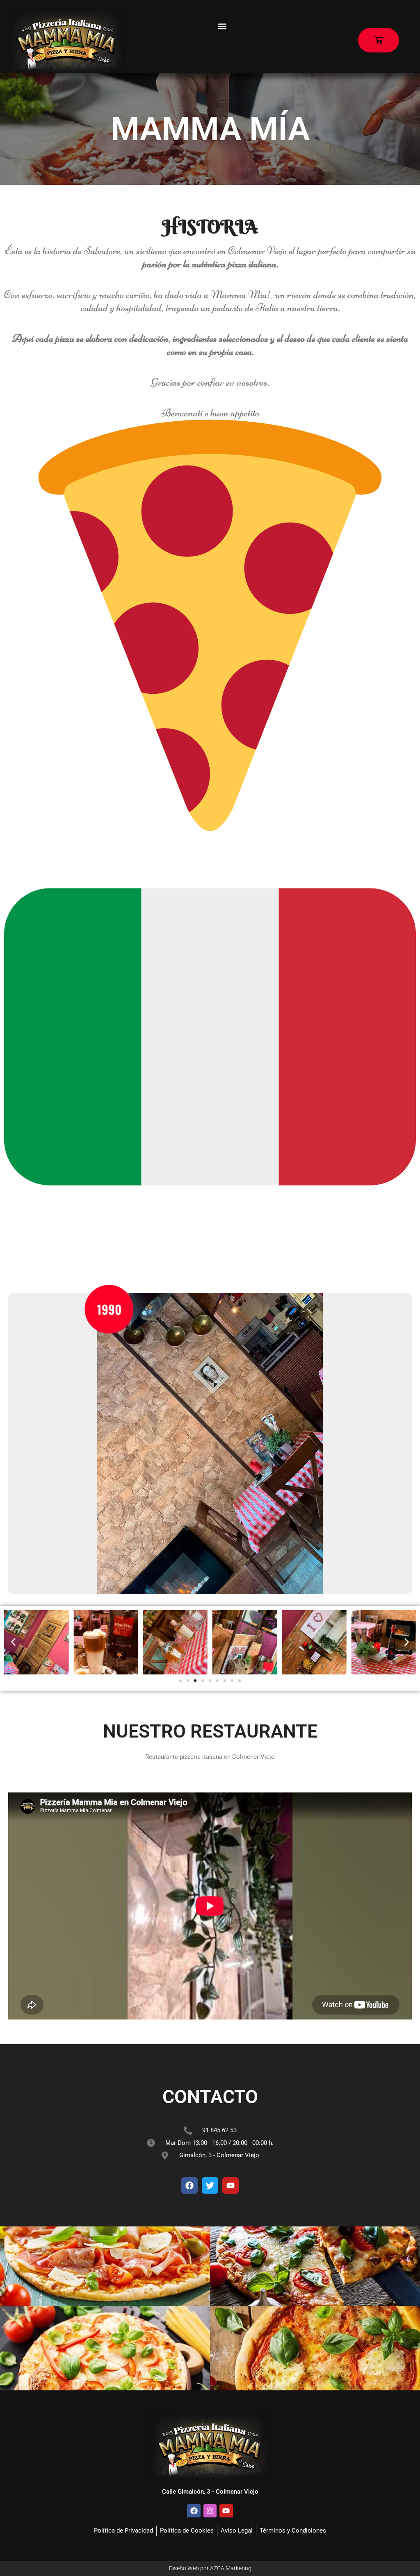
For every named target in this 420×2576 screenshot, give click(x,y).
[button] (222, 26)
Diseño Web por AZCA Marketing (210, 2568)
